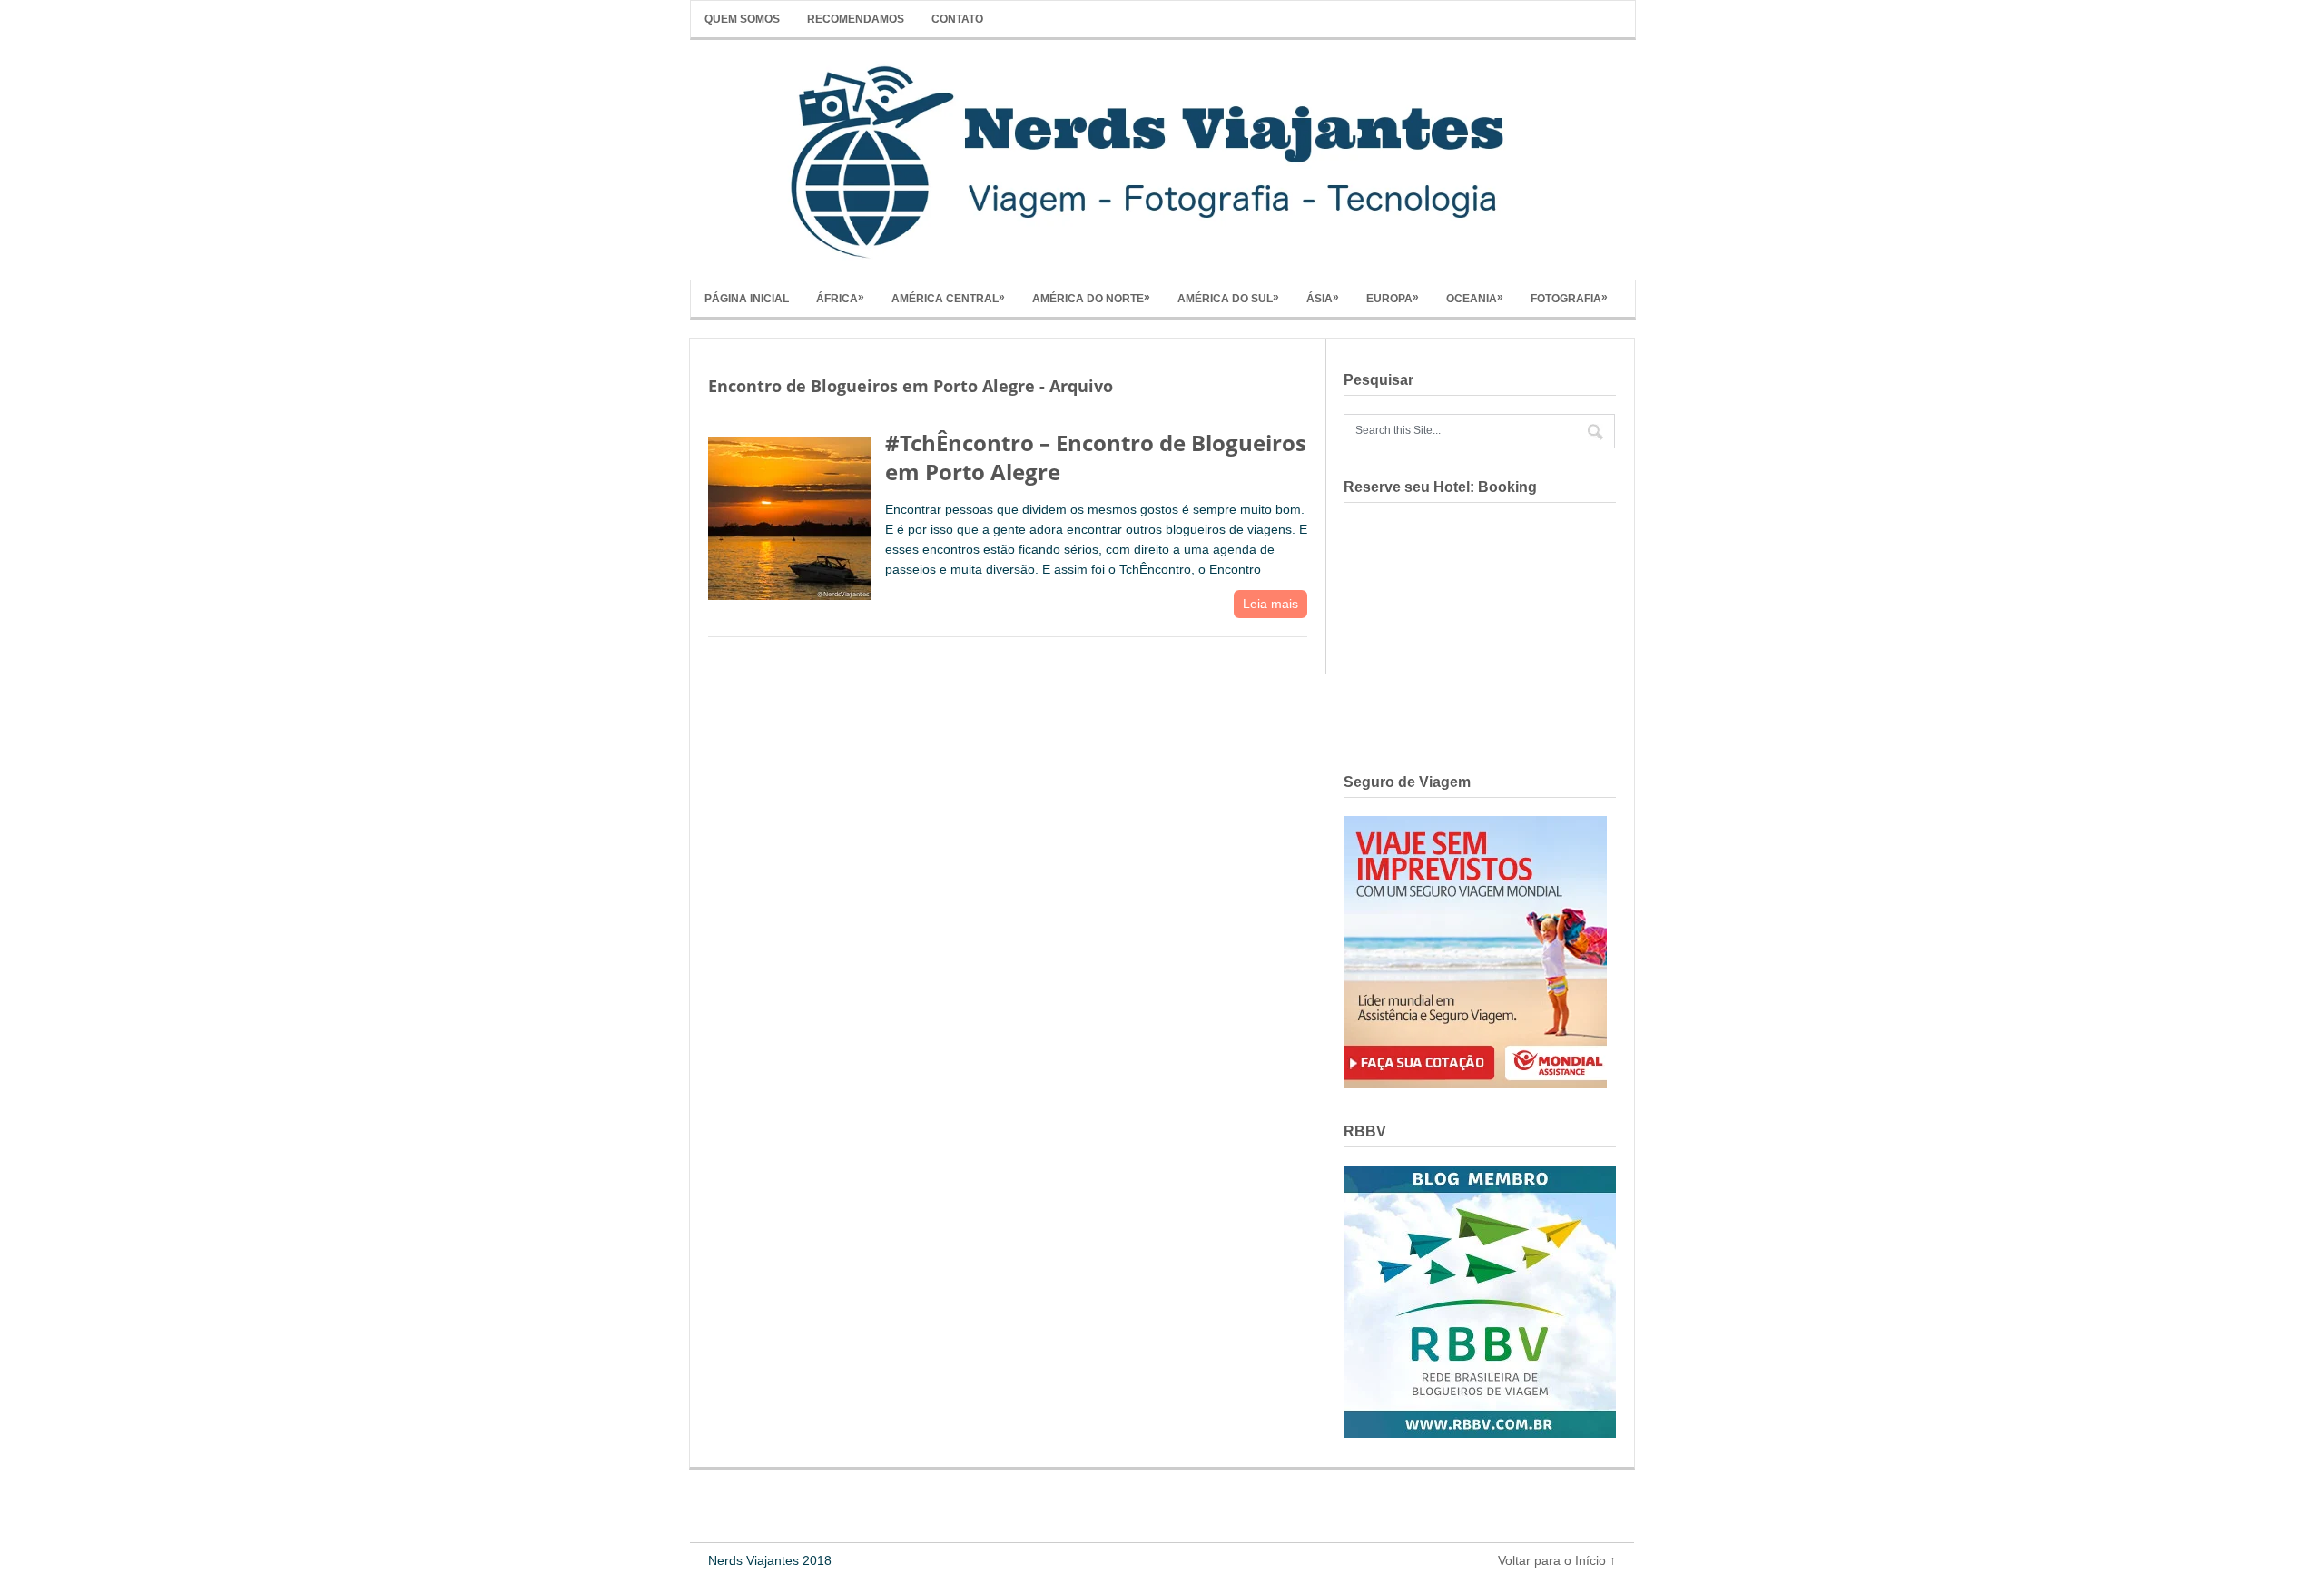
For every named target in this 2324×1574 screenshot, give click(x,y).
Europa (1393, 298)
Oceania (1475, 298)
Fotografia (1569, 298)
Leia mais (1270, 604)
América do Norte (1091, 298)
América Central (948, 298)
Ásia (1323, 298)
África (840, 298)
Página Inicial (747, 299)
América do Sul (1228, 298)
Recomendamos (856, 19)
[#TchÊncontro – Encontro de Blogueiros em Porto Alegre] (790, 514)
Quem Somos (742, 19)
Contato (957, 19)
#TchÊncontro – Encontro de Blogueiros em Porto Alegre (1096, 457)
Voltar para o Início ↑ (1557, 1560)
